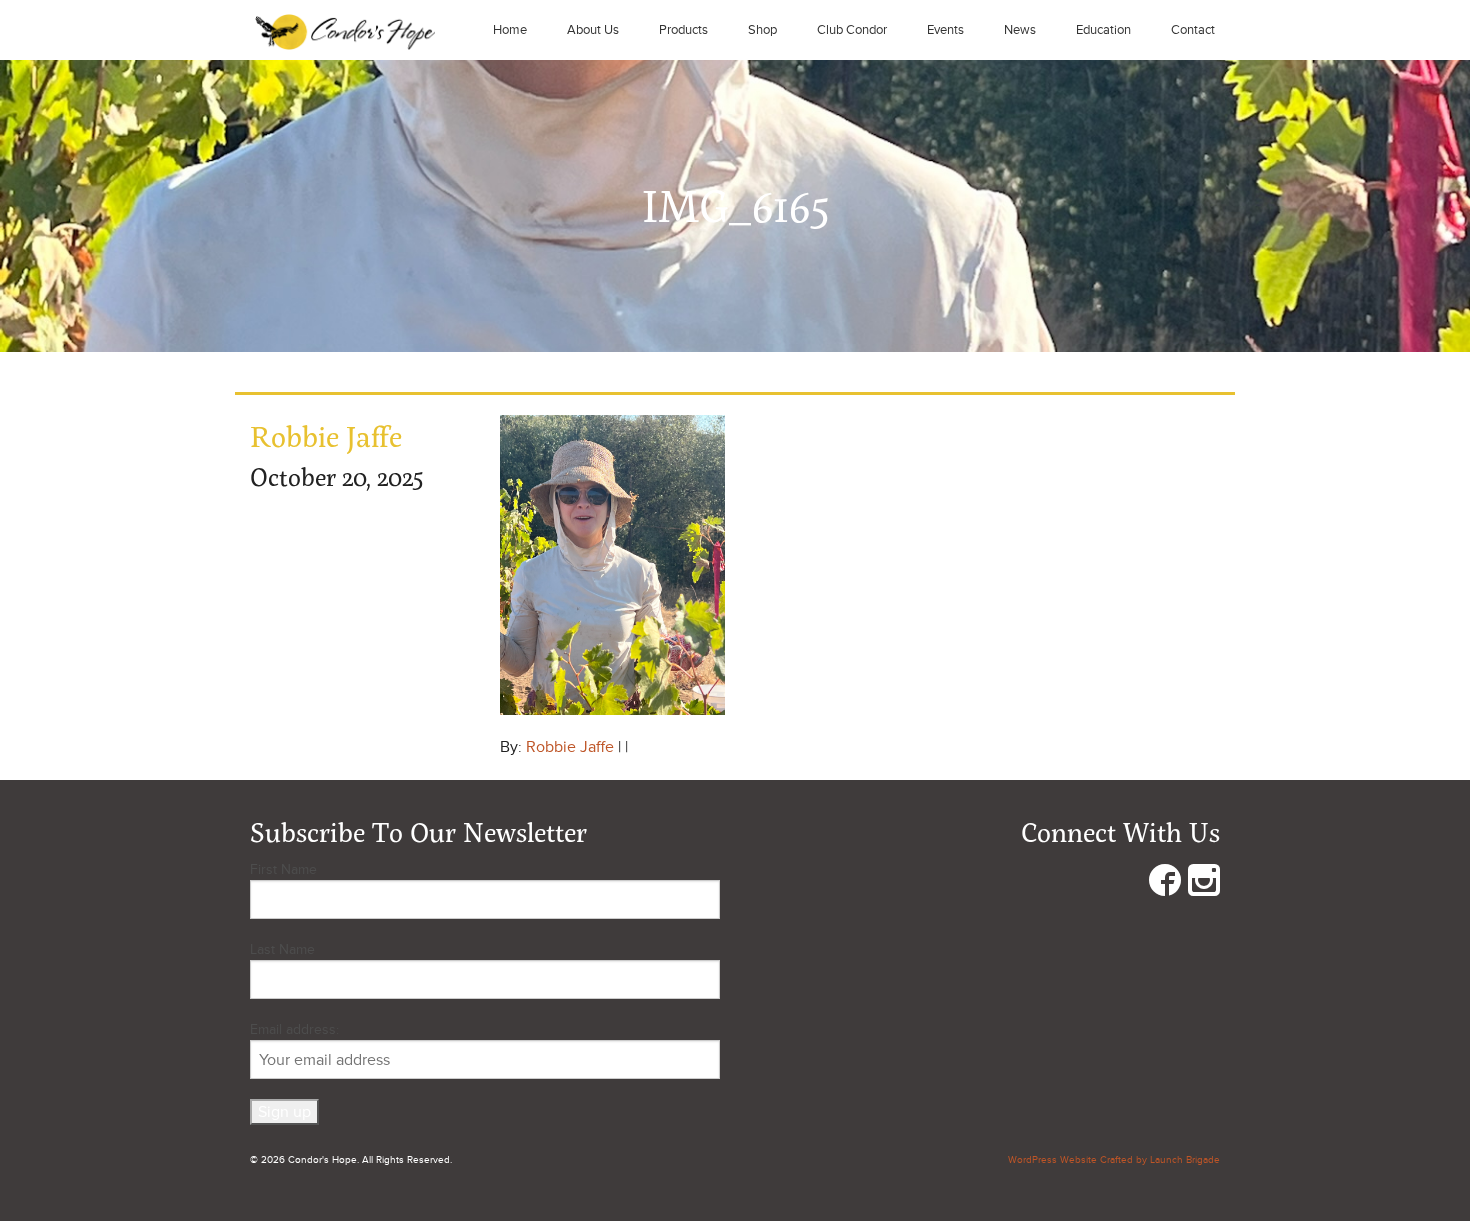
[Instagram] (1204, 884)
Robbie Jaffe (570, 747)
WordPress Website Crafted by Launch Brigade (1114, 1160)
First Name (283, 869)
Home (510, 30)
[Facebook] (1165, 884)
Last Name (282, 949)
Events (945, 30)
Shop (762, 30)
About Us (593, 30)
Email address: (294, 1029)
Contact (1193, 30)
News (1020, 30)
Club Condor (852, 30)
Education (1103, 30)
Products (683, 30)
